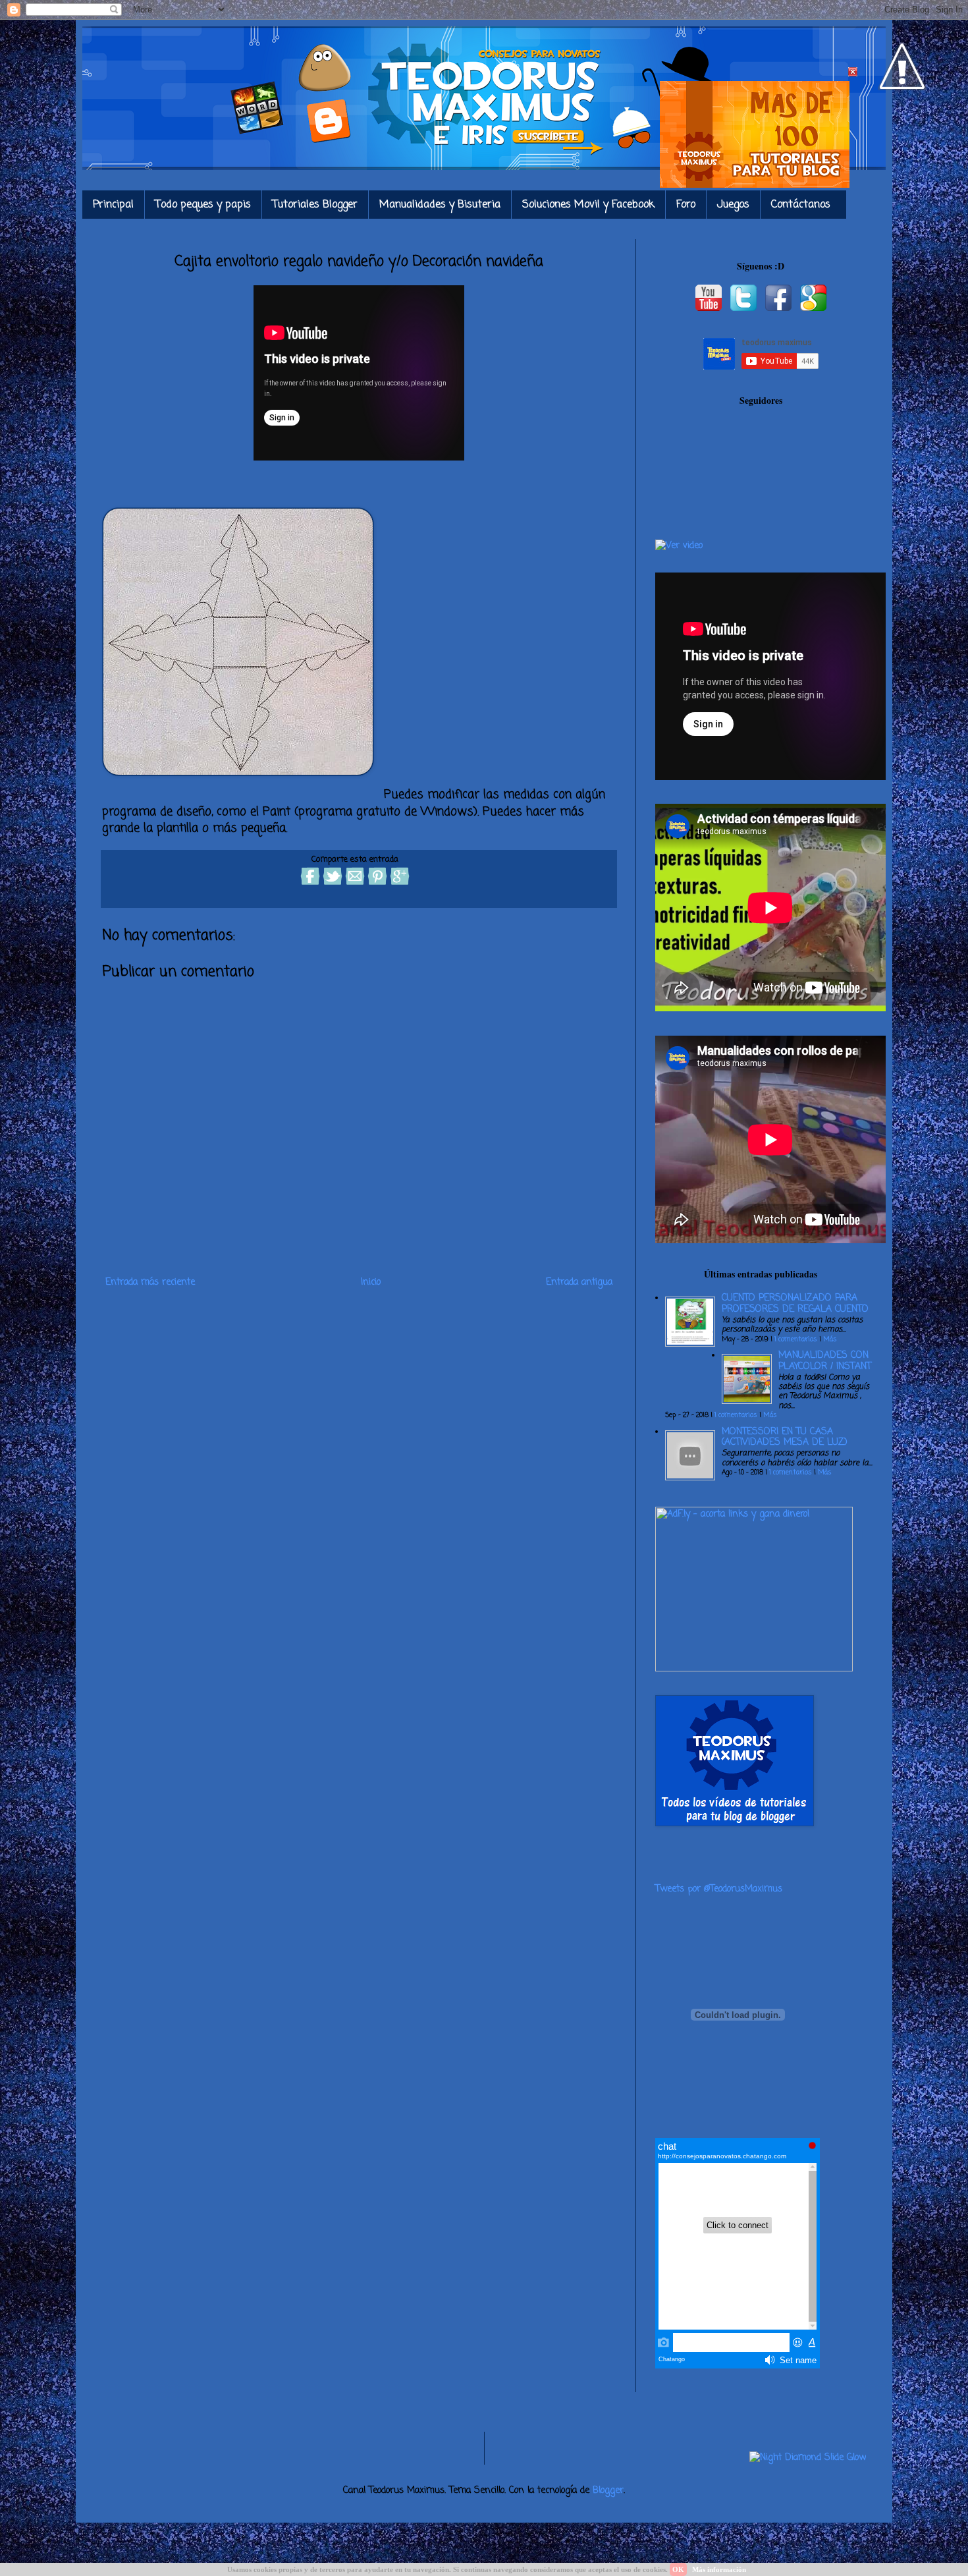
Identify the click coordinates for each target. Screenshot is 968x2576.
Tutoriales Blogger (315, 205)
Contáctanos (801, 205)
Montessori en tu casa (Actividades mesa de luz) (785, 1438)
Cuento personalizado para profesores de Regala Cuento (795, 1304)
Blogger (608, 2491)
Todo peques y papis (203, 205)
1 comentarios (796, 1340)
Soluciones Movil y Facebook (588, 205)
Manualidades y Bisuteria (440, 205)
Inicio (371, 1282)
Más (830, 1340)
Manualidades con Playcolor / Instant (825, 1361)
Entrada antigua (579, 1282)
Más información (719, 2569)
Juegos (733, 205)
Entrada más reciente (150, 1282)
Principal (113, 205)
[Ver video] (679, 546)
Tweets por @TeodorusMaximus (719, 1889)
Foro (686, 205)
